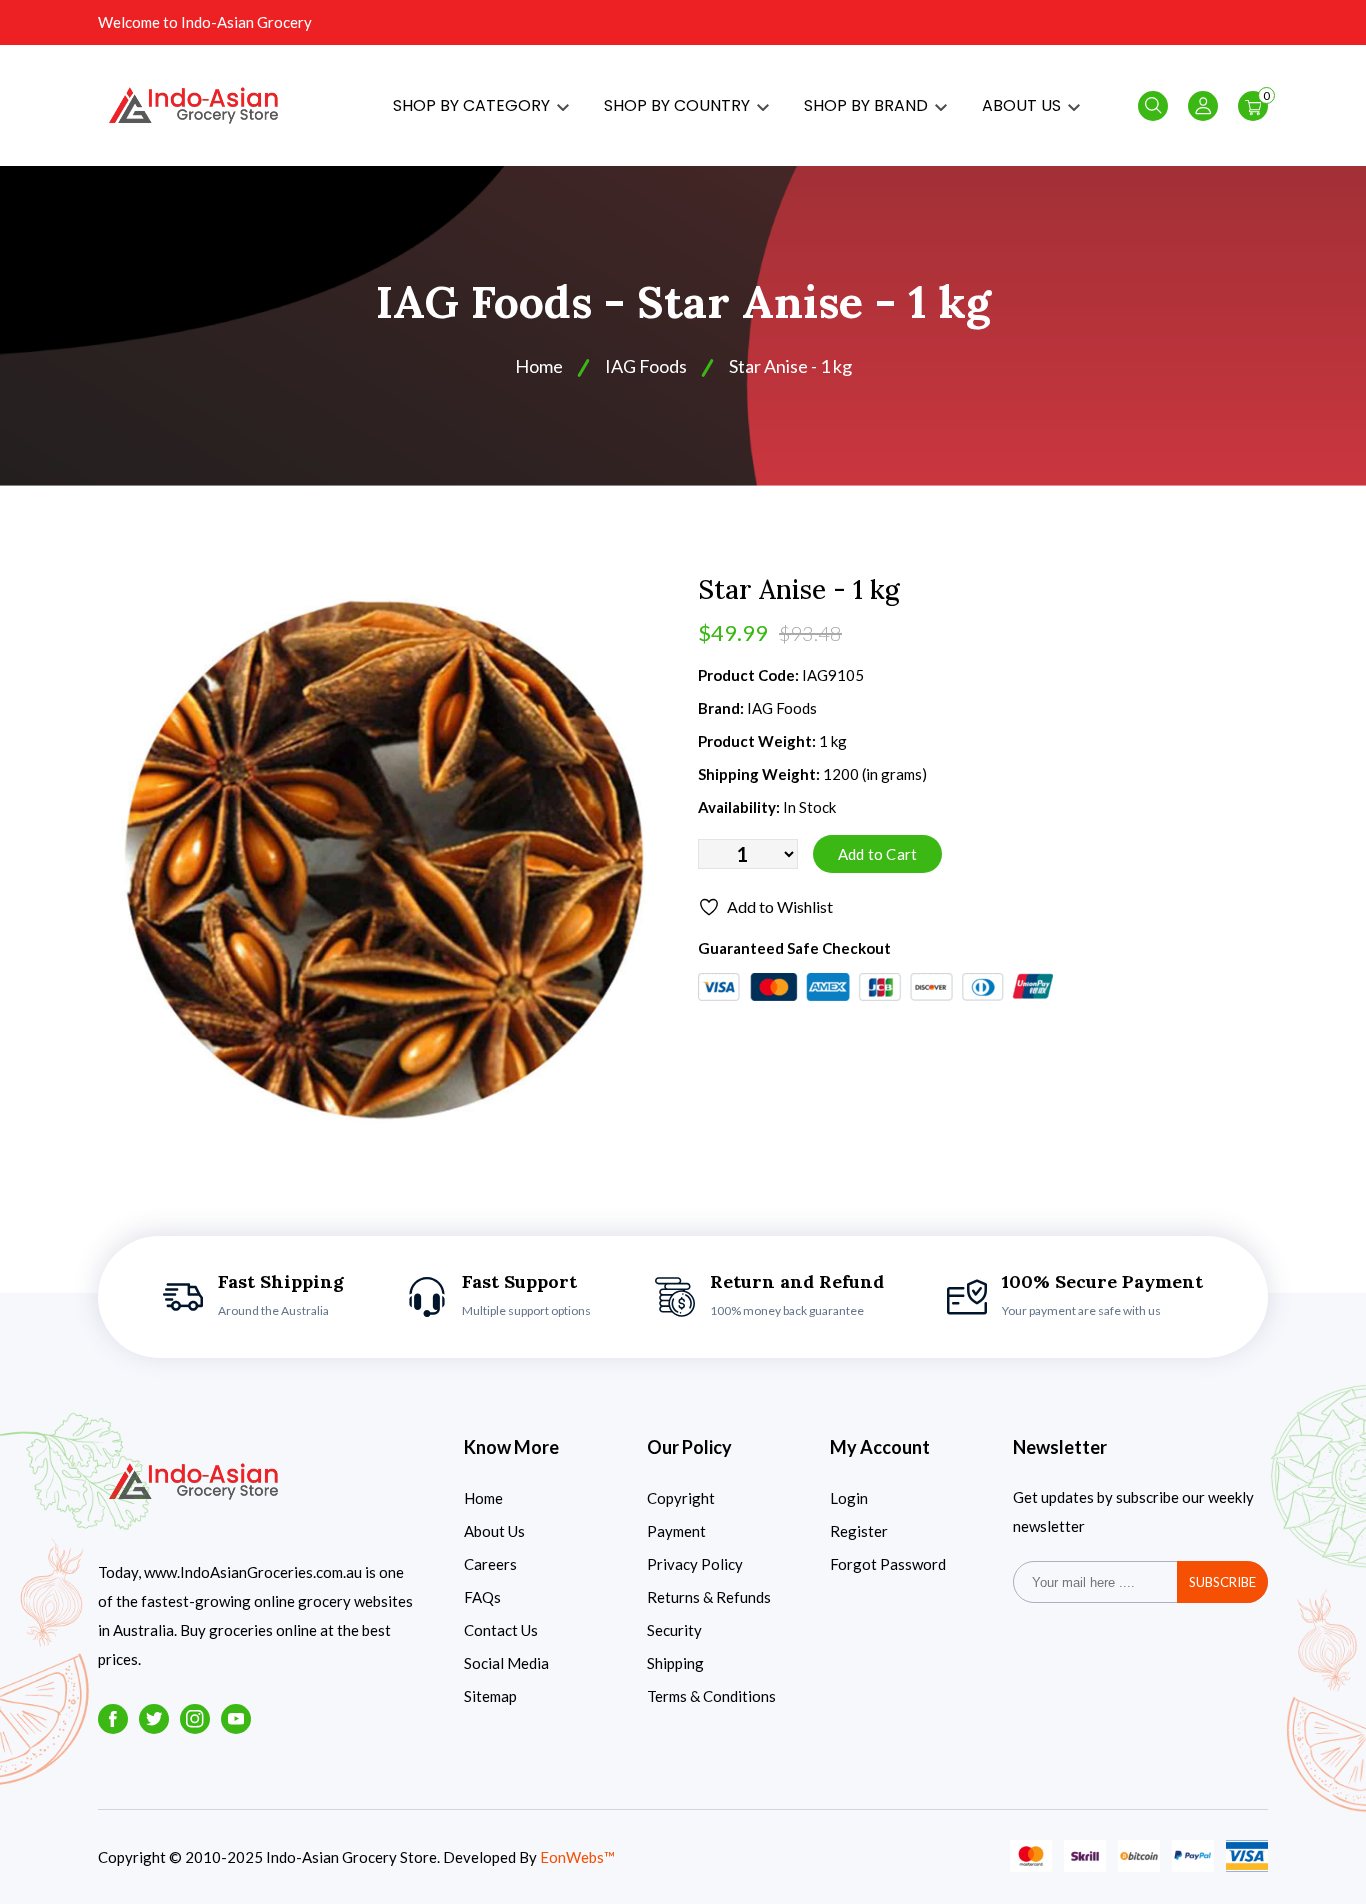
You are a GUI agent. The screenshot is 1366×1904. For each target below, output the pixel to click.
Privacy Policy (695, 1564)
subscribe (1222, 1582)
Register (859, 1531)
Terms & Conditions (711, 1696)
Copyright (681, 1498)
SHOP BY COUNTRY (679, 105)
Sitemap (490, 1696)
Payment (676, 1531)
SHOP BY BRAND (868, 105)
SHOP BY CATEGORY (473, 105)
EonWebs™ (577, 1857)
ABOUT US (1023, 105)
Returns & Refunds (709, 1597)
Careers (490, 1564)
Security (674, 1630)
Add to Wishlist (780, 906)
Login (849, 1498)
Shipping (675, 1663)
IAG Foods (646, 366)
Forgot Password (888, 1564)
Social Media (506, 1663)
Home (539, 366)
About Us (494, 1531)
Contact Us (501, 1630)
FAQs (482, 1597)
